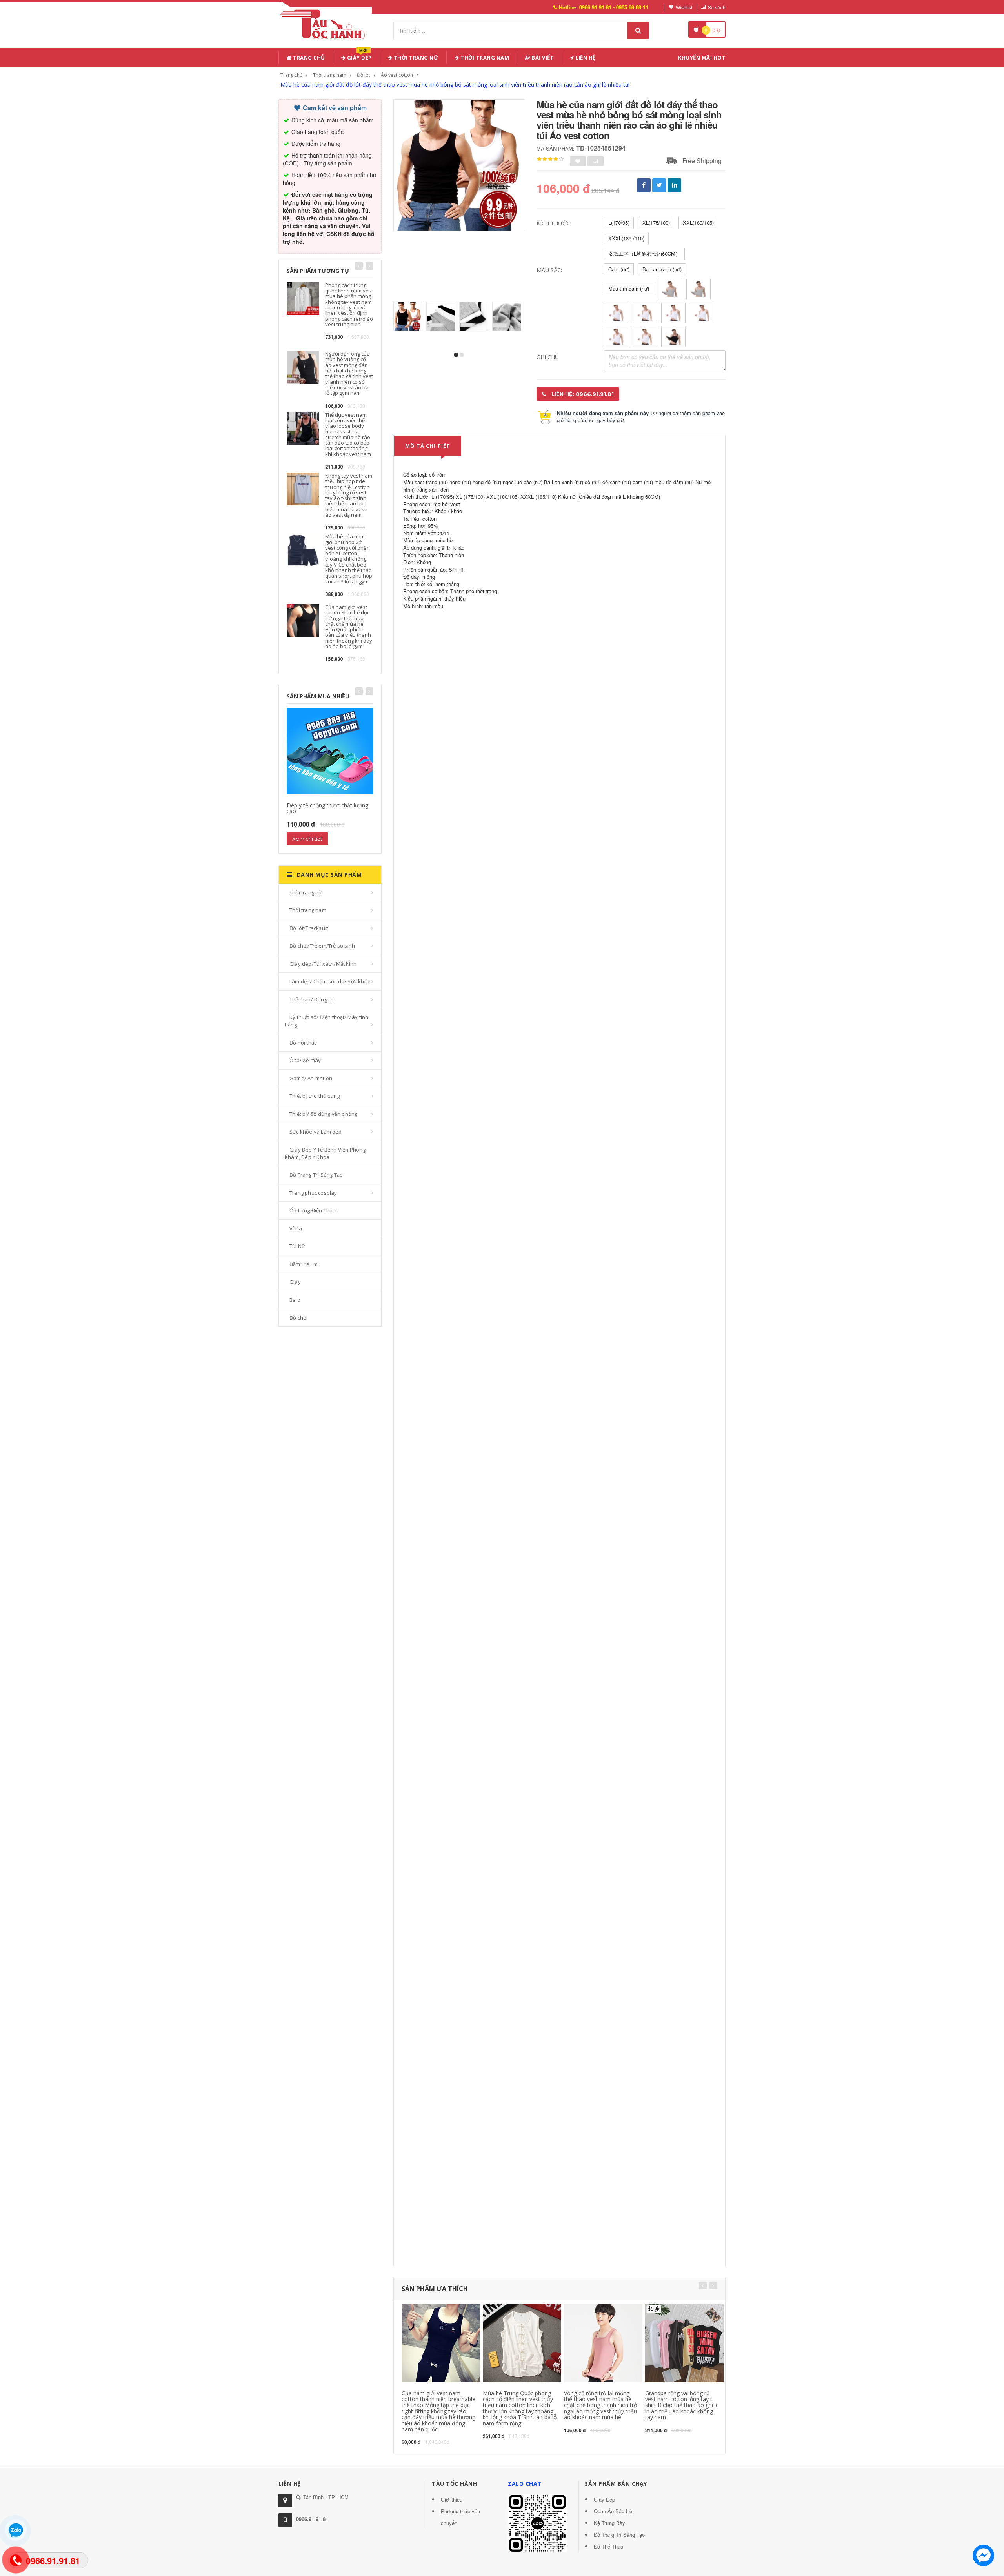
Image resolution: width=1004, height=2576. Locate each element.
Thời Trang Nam (484, 58)
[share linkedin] (674, 185)
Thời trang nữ (306, 892)
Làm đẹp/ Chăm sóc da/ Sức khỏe (330, 981)
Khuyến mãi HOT (702, 58)
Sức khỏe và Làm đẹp (316, 1132)
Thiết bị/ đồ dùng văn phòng (323, 1114)
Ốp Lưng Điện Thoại (313, 1210)
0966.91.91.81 (312, 2519)
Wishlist (684, 7)
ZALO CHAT (525, 2484)
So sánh (717, 7)
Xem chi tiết (307, 839)
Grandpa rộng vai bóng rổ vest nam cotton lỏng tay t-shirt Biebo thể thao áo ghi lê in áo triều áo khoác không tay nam (682, 2405)
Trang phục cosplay (313, 1193)
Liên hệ (585, 58)
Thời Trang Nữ (415, 58)
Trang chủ (308, 58)
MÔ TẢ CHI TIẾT (428, 446)
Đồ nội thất (303, 1043)
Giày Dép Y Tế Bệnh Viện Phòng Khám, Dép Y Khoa (325, 1153)
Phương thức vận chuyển (460, 2517)
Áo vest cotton (397, 75)
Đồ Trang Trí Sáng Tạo (316, 1175)
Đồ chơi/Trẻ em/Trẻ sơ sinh (322, 946)
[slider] (550, 159)
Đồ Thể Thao (608, 2546)
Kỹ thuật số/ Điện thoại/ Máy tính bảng (327, 1021)
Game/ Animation (311, 1078)
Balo (295, 1300)
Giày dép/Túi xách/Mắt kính (323, 964)
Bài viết (542, 58)
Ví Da (296, 1228)
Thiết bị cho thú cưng (315, 1096)
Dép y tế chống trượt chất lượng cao (327, 808)
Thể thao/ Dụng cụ (312, 999)
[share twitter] (659, 185)
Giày (295, 1282)
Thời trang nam (330, 75)
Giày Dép (359, 56)
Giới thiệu (452, 2499)
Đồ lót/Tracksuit (309, 928)
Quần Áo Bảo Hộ (613, 2511)
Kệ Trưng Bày (609, 2523)
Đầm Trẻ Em (304, 1264)
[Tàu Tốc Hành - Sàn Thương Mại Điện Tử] (325, 23)
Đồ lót (364, 75)
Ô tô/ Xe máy (305, 1060)
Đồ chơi (298, 1318)
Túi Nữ (297, 1246)
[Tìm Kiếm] (638, 30)
